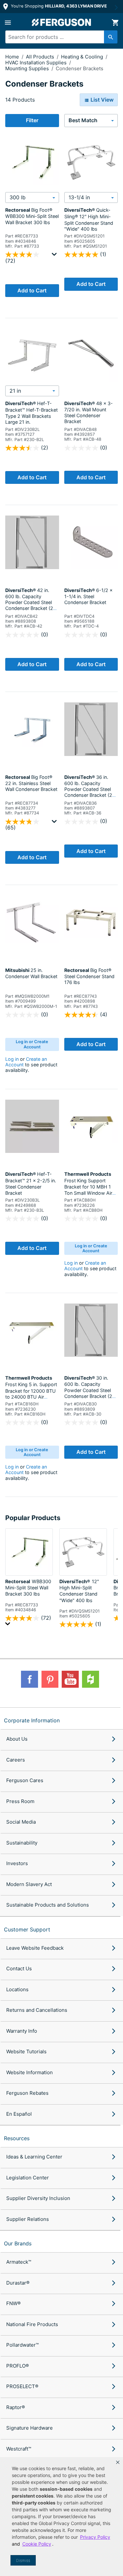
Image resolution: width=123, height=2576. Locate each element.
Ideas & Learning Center (34, 2157)
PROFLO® (18, 2366)
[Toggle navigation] (8, 23)
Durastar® (18, 2283)
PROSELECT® (22, 2386)
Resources (17, 2138)
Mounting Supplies (28, 68)
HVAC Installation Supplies (37, 63)
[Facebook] (30, 1679)
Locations (17, 1989)
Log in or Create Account (32, 1044)
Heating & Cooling (83, 57)
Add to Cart (32, 290)
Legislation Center (28, 2178)
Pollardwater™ (22, 2345)
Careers (16, 1760)
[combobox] (59, 37)
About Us (17, 1739)
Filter (32, 120)
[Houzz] (91, 1679)
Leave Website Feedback (35, 1948)
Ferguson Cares (25, 1780)
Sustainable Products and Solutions (48, 1905)
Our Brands (18, 2243)
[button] (118, 2462)
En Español (19, 2114)
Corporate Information (32, 1720)
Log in (12, 1059)
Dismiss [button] (23, 2560)
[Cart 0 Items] (115, 23)
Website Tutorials (26, 2051)
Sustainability (22, 1843)
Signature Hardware (30, 2428)
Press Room (20, 1801)
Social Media (21, 1822)
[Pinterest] (50, 1679)
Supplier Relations (28, 2219)
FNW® (13, 2303)
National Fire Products (32, 2324)
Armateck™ (19, 2262)
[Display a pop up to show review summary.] (55, 256)
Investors (17, 1863)
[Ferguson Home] (62, 22)
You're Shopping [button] (58, 6)
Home (12, 57)
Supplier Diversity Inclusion (38, 2198)
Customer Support (27, 1929)
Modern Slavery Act (29, 1884)
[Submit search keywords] (111, 37)
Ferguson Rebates (27, 2093)
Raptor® (16, 2407)
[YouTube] (70, 1679)
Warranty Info (22, 2031)
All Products (41, 57)
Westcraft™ (19, 2449)
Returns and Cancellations (37, 2010)
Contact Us (19, 1969)
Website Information (30, 2072)
